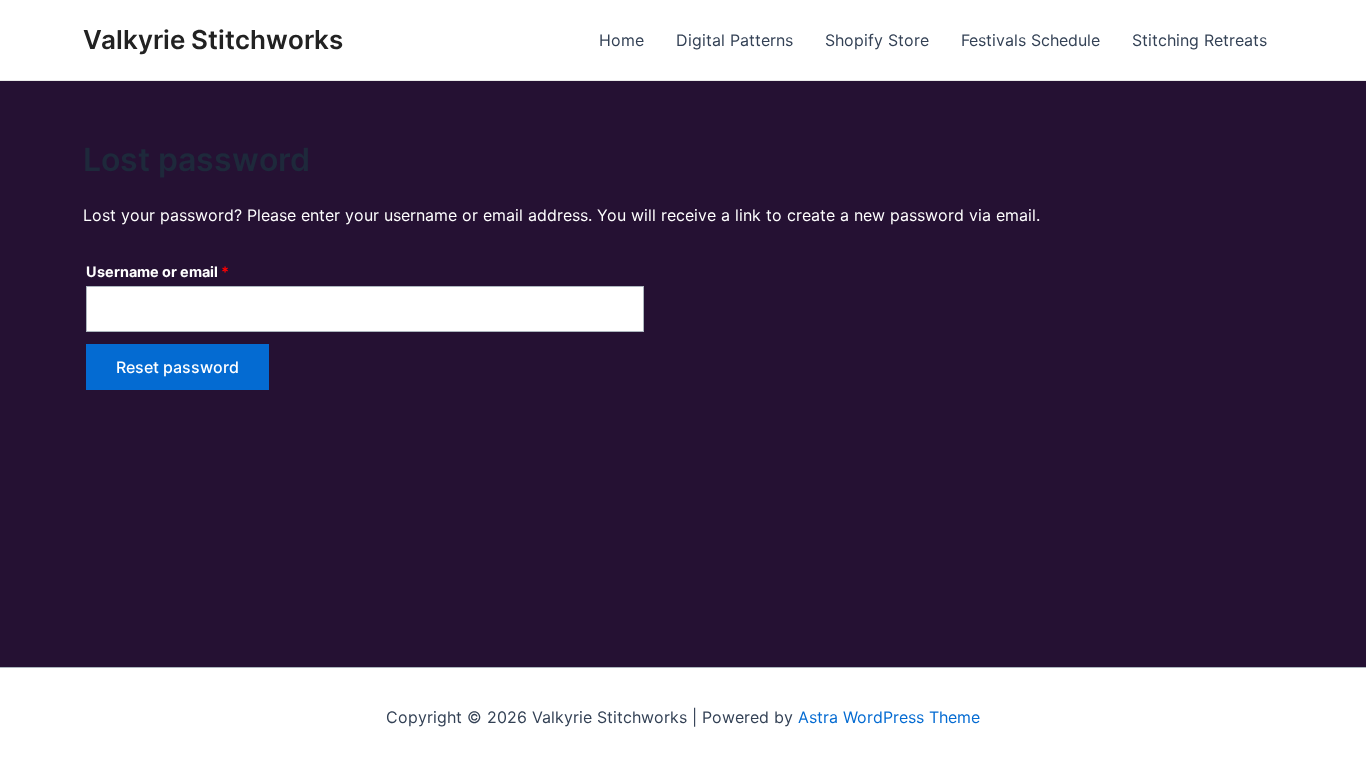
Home (621, 40)
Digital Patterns (734, 40)
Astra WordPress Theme (889, 717)
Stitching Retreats (1199, 40)
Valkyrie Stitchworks (213, 39)
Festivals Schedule (1030, 40)
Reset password (177, 367)
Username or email (189, 269)
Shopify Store (877, 40)
